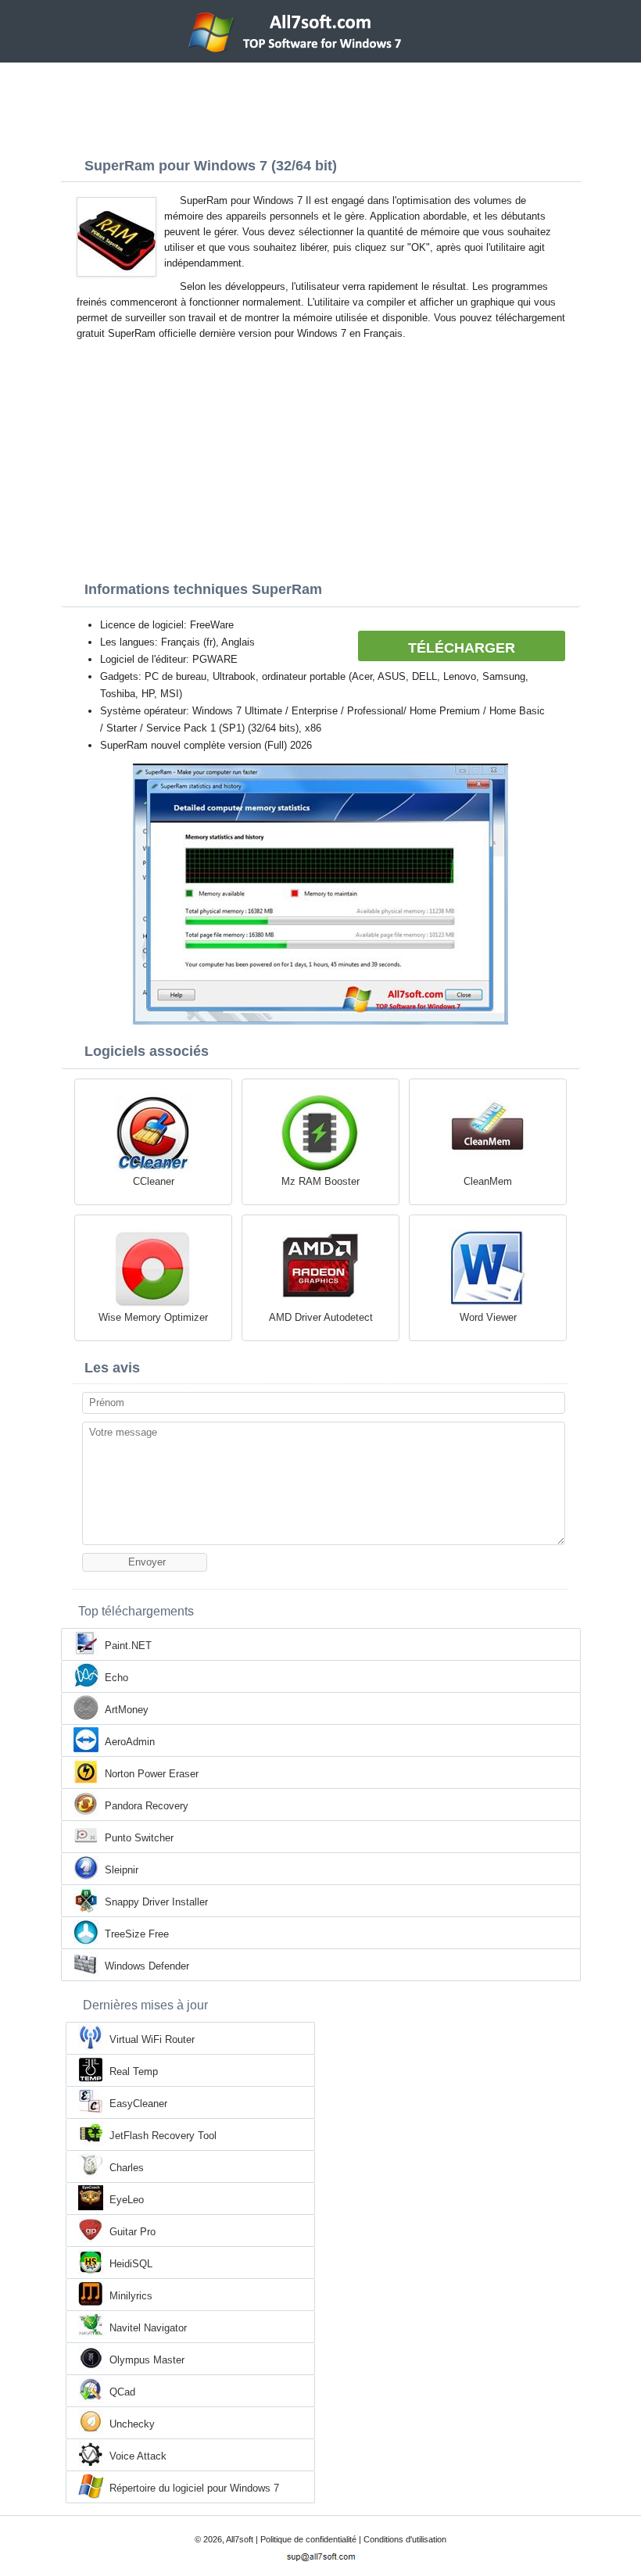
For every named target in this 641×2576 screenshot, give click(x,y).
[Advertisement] (320, 106)
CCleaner (154, 1181)
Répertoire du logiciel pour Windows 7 (194, 2488)
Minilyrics (131, 2296)
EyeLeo (127, 2200)
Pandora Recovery (147, 1806)
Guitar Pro (132, 2232)
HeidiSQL (131, 2264)
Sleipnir (122, 1870)
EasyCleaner (138, 2104)
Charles (127, 2168)
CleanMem (488, 1181)
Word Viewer (488, 1317)
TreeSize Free (137, 1934)
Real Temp (134, 2072)
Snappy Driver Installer (156, 1902)
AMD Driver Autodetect (321, 1317)
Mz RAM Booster (320, 1181)
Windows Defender (147, 1966)
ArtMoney (127, 1710)
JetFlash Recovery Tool (163, 2136)
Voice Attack (138, 2456)
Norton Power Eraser (152, 1774)
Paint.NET (128, 1646)
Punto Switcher (139, 1838)
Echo (116, 1678)
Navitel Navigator (148, 2328)
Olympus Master (147, 2360)
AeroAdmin (130, 1742)
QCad (122, 2392)
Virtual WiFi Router (152, 2039)
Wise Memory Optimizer (153, 1317)
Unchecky (132, 2424)
